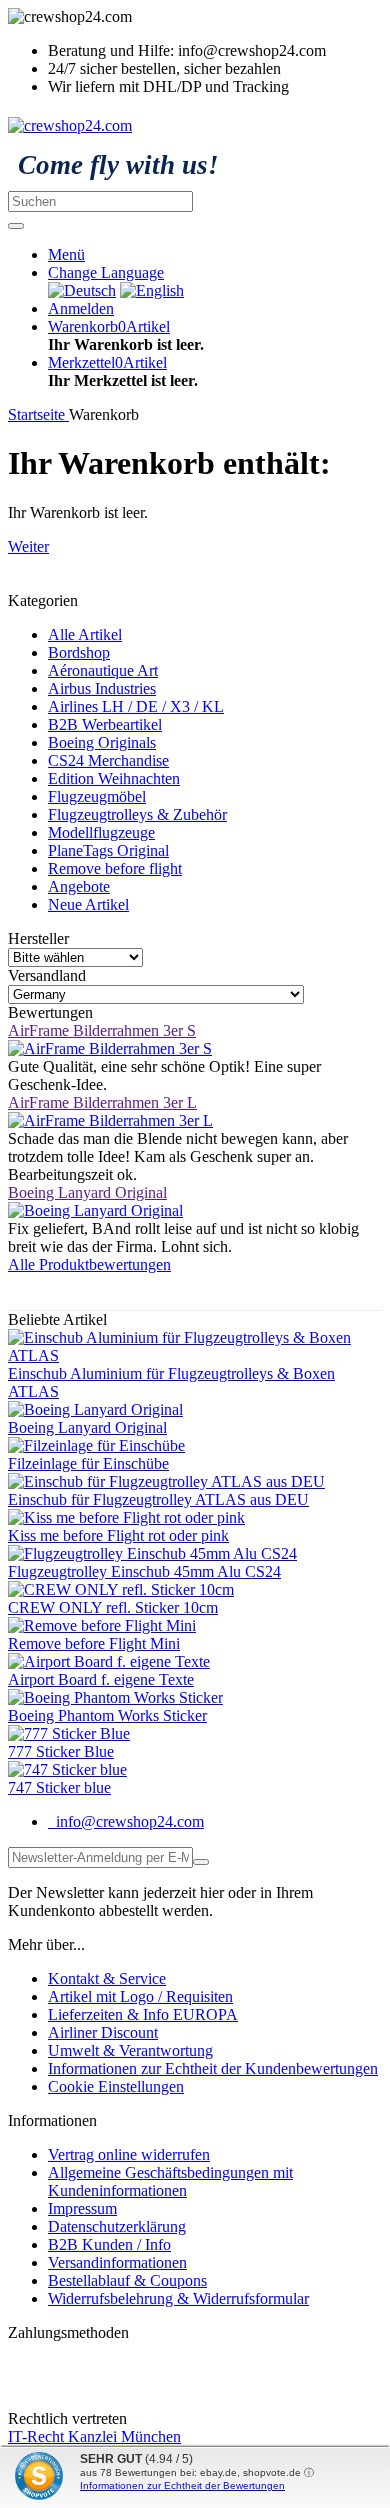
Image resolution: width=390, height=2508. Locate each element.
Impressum (82, 2208)
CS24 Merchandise (108, 760)
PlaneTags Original (108, 850)
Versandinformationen (117, 2262)
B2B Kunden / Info (109, 2244)
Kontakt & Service (107, 1978)
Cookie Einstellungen (116, 2086)
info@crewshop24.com (128, 1821)
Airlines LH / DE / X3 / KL (136, 706)
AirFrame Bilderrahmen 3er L (102, 1102)
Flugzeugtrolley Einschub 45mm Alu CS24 (144, 1571)
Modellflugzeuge (101, 832)
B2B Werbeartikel (105, 724)
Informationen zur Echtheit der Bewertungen (182, 2485)
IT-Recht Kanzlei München (94, 2436)
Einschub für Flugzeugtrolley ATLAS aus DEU (158, 1499)
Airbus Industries (102, 688)
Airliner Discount (103, 2032)
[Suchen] (16, 226)
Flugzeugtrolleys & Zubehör (137, 814)
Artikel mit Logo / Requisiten (140, 1996)
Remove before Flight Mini (94, 1643)
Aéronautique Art (103, 670)
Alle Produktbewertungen (89, 1264)
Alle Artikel (85, 634)
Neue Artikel (88, 904)
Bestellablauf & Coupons (127, 2280)
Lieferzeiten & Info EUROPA (143, 2014)
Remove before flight (115, 868)
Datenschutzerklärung (117, 2226)
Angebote (79, 886)
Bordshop (79, 652)
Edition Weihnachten (114, 778)
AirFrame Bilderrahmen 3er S (102, 1030)
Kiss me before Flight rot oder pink (118, 1535)
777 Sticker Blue (61, 1751)
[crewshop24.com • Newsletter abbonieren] (201, 1862)
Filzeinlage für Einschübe (88, 1463)
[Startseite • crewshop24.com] (70, 125)
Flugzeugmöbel (97, 796)
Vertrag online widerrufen (129, 2154)
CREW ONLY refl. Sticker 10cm (113, 1607)
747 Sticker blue (59, 1787)
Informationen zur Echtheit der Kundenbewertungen (213, 2068)
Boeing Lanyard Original (87, 1192)
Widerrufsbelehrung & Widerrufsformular (178, 2298)
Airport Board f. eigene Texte (101, 1679)
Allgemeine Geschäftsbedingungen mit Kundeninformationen (170, 2181)
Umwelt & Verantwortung (130, 2050)
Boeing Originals (102, 742)
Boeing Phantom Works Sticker (107, 1715)
